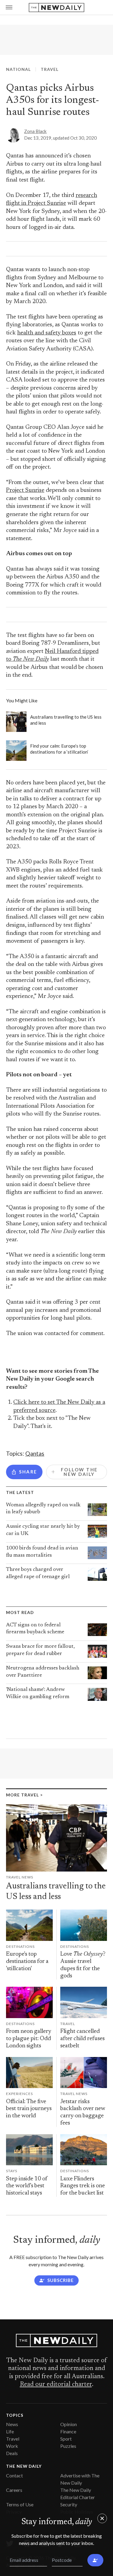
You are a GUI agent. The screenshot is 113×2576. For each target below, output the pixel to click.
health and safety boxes (47, 333)
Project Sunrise (25, 491)
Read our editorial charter (56, 2385)
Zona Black (35, 131)
